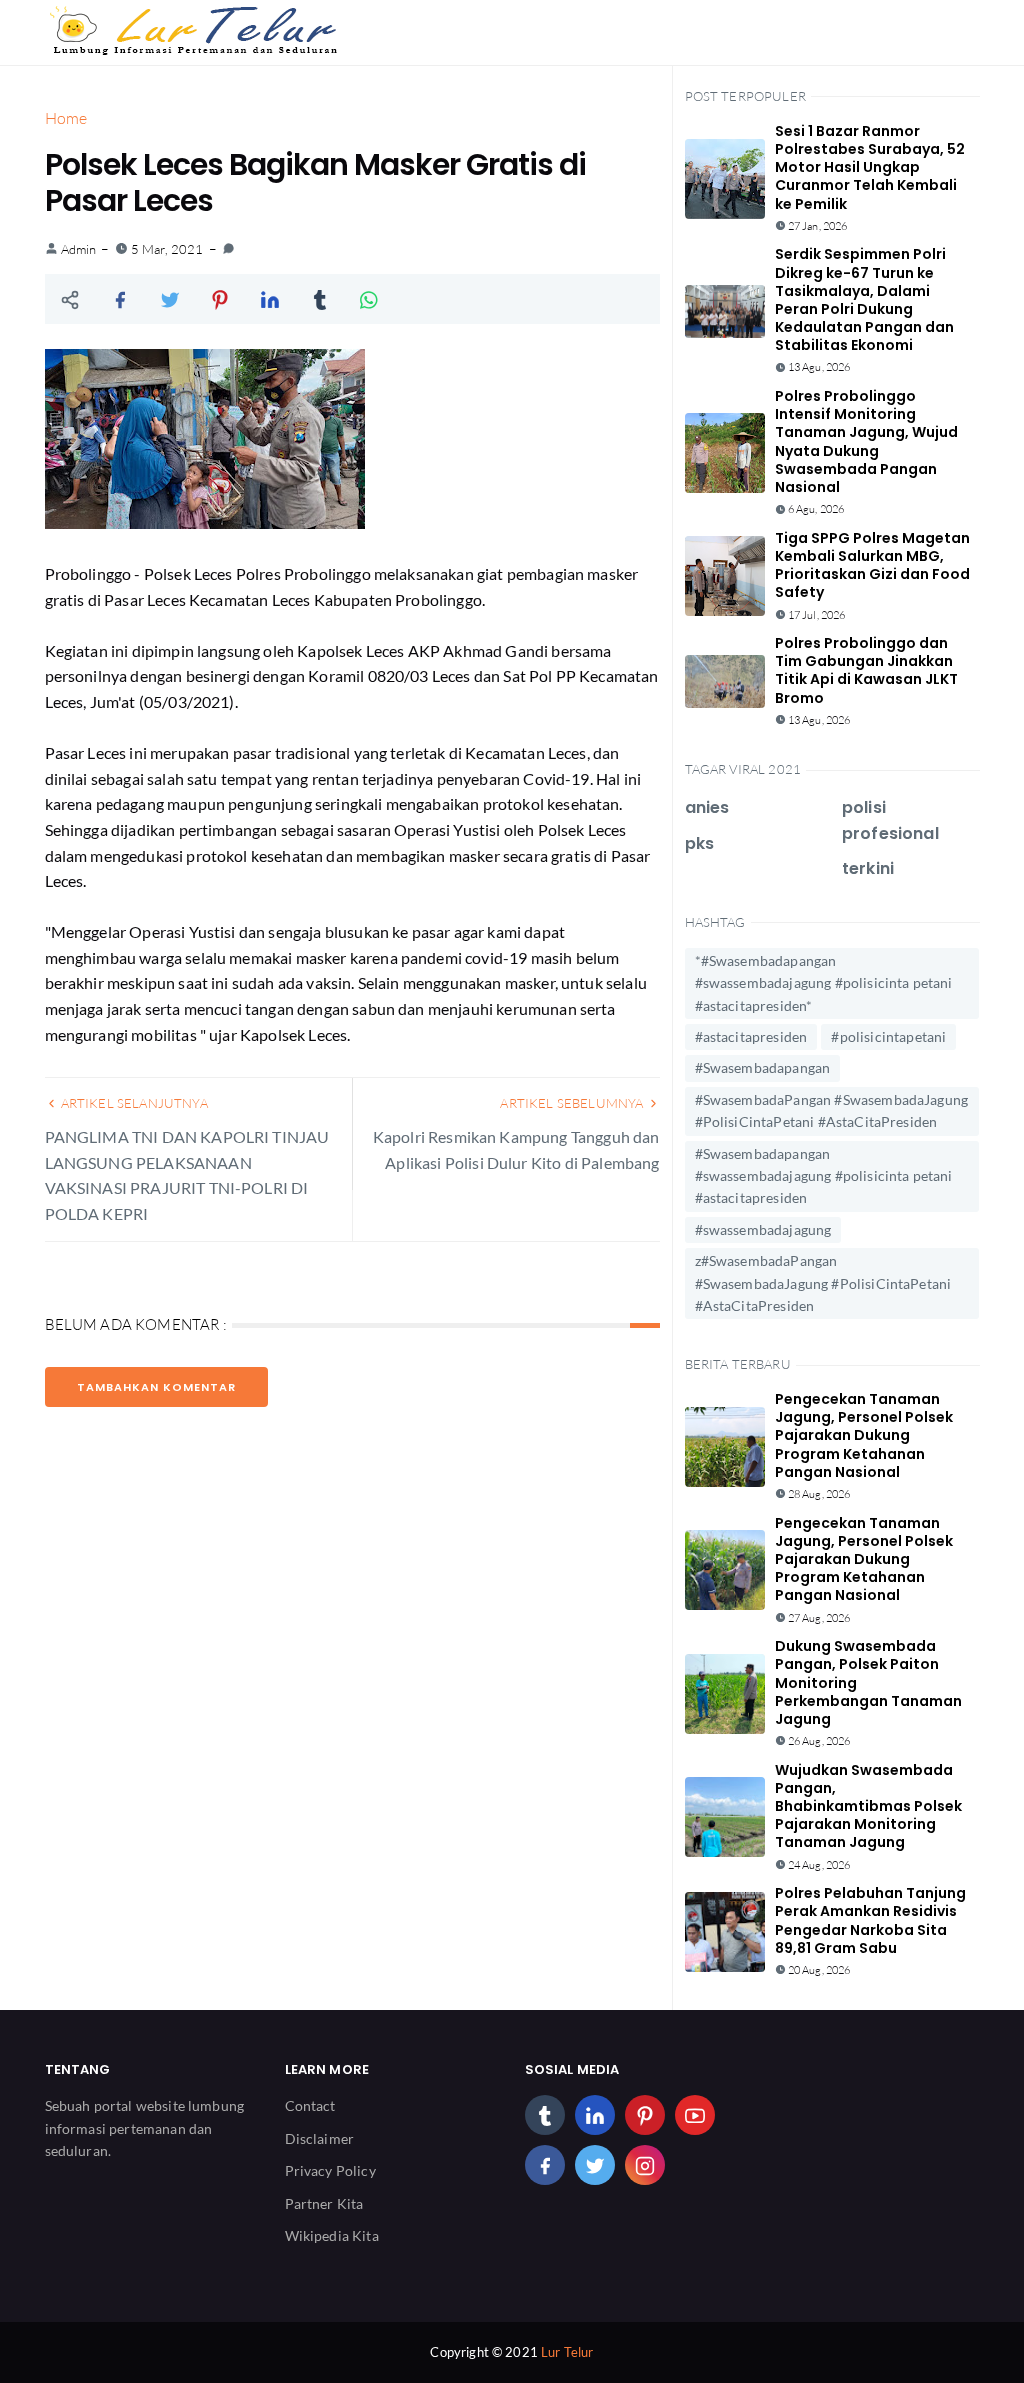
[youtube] (695, 2115)
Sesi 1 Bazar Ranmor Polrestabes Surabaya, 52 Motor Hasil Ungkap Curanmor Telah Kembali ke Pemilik (870, 167)
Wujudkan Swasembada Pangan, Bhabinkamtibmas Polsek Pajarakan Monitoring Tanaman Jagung (868, 1806)
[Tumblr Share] (320, 299)
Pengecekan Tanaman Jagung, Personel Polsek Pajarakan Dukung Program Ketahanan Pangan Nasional (864, 1435)
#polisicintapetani (888, 1036)
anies (707, 807)
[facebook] (545, 2165)
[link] (228, 249)
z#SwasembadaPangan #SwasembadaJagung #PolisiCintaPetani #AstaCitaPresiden (823, 1283)
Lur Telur (567, 2352)
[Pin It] (220, 299)
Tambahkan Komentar (156, 1387)
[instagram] (645, 2165)
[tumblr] (545, 2115)
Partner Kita (324, 2203)
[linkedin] (595, 2115)
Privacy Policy (330, 2170)
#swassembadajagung (763, 1229)
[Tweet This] (170, 299)
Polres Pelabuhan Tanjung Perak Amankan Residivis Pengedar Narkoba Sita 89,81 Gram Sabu (870, 1920)
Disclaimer (320, 2138)
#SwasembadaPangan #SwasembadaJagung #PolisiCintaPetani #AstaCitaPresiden (832, 1110)
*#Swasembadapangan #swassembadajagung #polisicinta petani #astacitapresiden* (824, 983)
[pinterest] (645, 2115)
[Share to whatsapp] (370, 299)
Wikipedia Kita (332, 2235)
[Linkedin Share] (270, 299)
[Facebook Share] (120, 299)
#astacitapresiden (751, 1036)
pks (699, 843)
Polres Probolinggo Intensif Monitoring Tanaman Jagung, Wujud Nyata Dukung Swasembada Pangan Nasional (866, 441)
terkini (868, 868)
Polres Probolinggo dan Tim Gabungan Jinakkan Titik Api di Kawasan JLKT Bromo (866, 670)
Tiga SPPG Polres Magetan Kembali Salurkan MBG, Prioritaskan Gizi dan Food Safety (872, 565)
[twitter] (595, 2165)
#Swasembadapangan (763, 1067)
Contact (310, 2105)
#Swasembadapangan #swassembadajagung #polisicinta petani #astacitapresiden (824, 1176)
